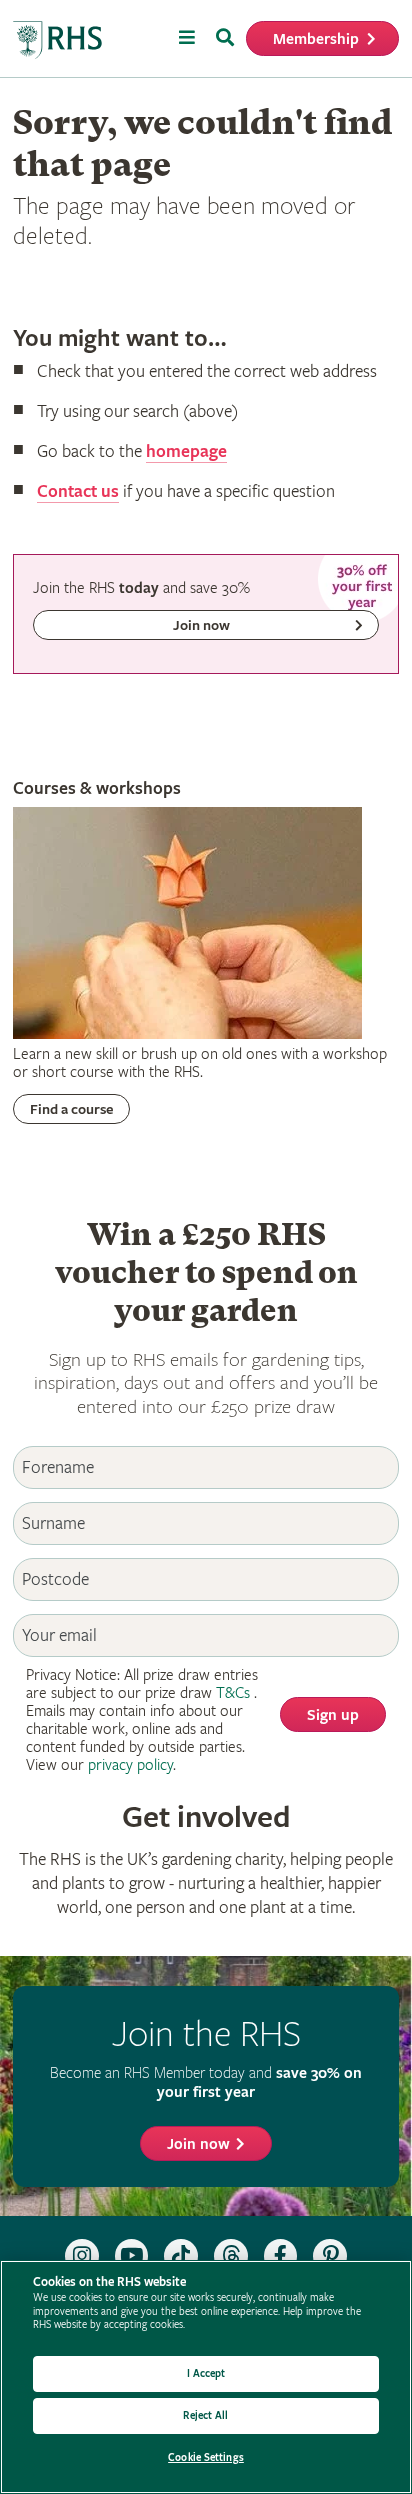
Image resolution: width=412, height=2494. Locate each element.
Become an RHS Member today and (206, 2082)
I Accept (206, 2373)
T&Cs (233, 1693)
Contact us (78, 491)
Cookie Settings (206, 2457)
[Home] (58, 40)
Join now (198, 2144)
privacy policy (130, 1765)
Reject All (205, 2415)
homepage (186, 451)
